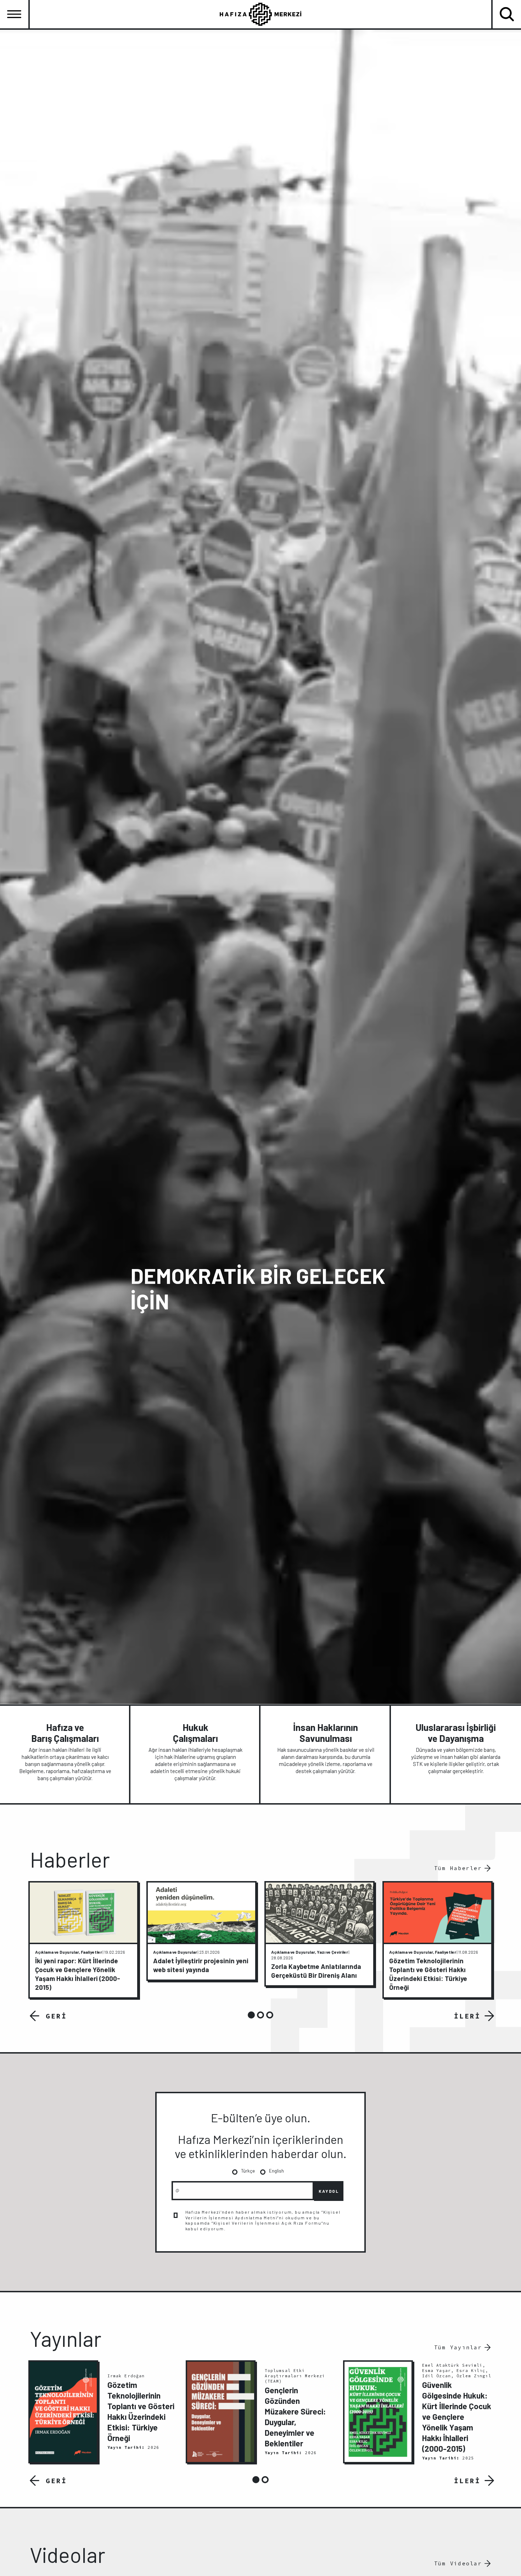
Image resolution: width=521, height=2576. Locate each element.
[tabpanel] (83, 1940)
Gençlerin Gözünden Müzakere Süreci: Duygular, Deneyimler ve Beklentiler (295, 2417)
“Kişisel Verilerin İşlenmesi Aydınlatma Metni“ (263, 2215)
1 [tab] (251, 2015)
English (276, 2171)
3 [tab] (270, 2015)
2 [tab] (260, 2015)
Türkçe (248, 2171)
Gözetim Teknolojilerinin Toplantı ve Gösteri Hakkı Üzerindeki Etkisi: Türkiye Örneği (141, 2411)
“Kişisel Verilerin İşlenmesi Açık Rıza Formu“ (267, 2223)
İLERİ (467, 2016)
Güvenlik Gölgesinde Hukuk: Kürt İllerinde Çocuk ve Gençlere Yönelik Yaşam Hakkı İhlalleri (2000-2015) (457, 2417)
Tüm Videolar (458, 2563)
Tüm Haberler (458, 1868)
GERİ (56, 2016)
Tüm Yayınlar (458, 2347)
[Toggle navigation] (14, 14)
